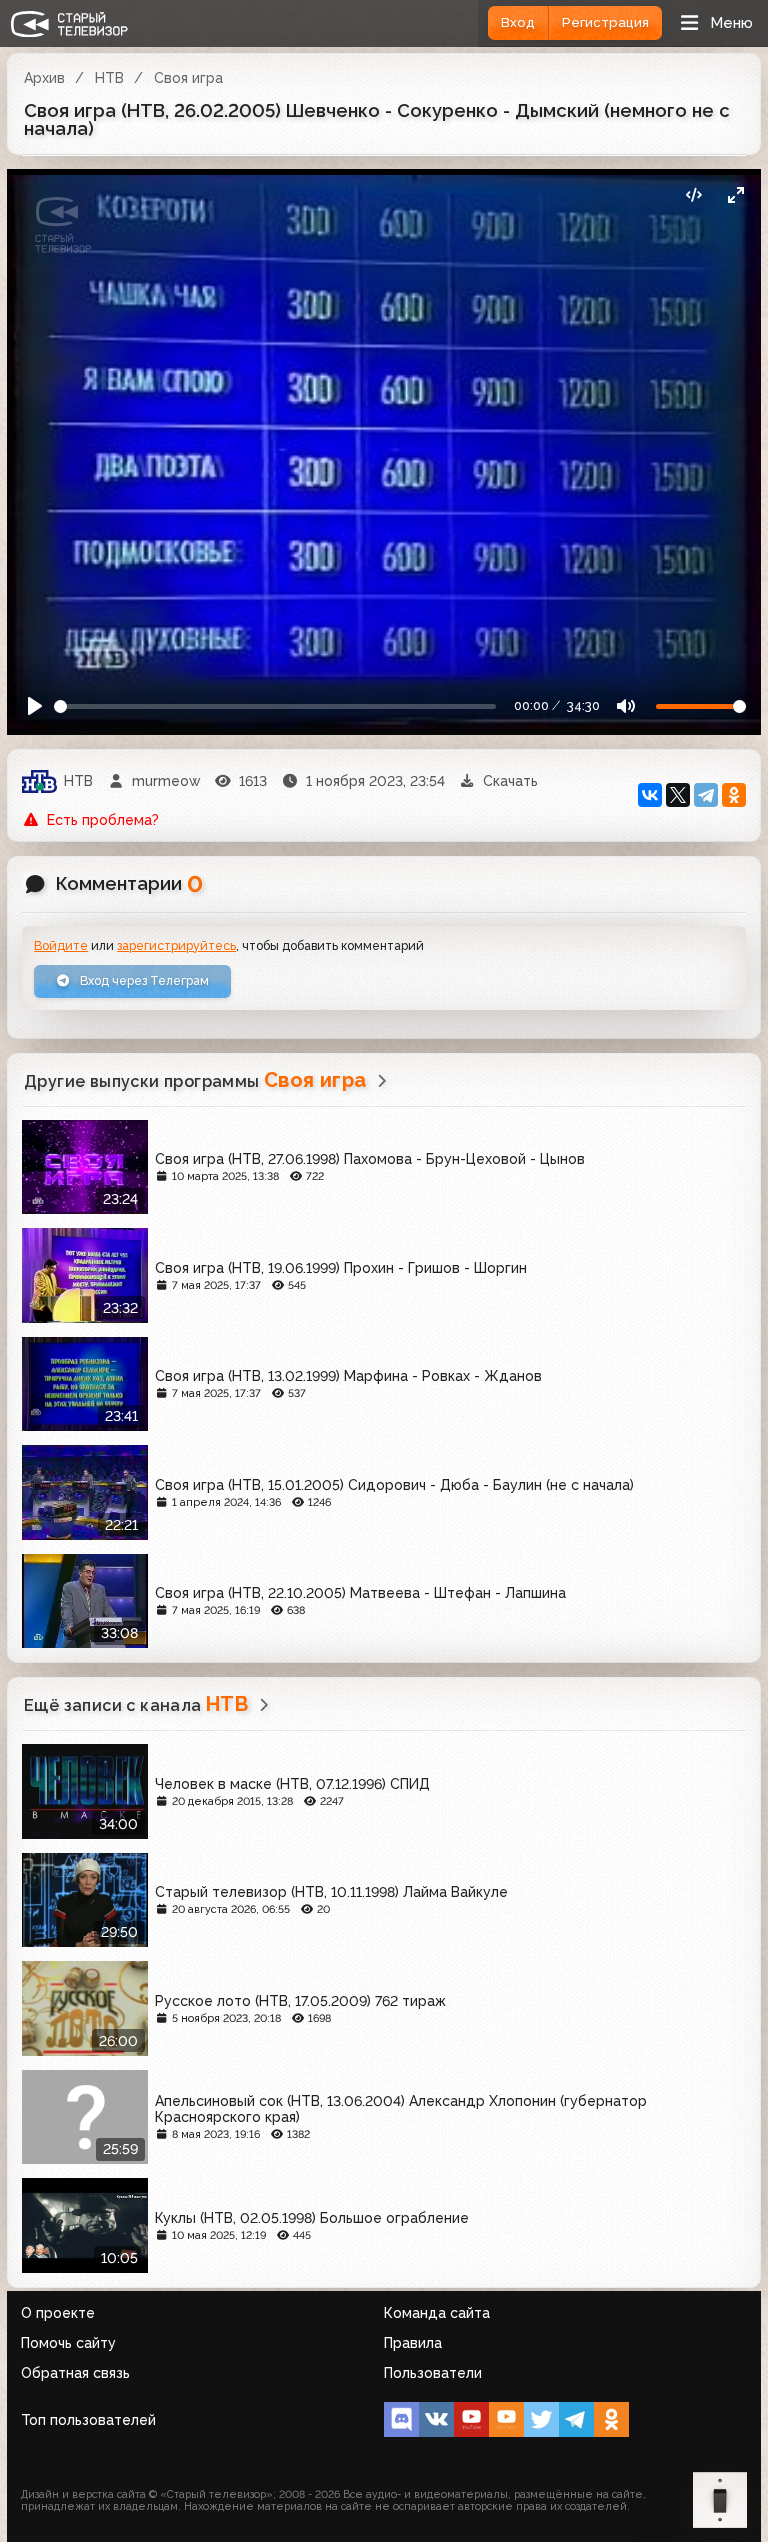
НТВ (109, 78)
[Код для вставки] (693, 194)
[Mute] (625, 706)
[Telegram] (706, 795)
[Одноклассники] (734, 795)
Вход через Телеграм (143, 980)
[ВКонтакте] (650, 795)
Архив (44, 78)
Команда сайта (437, 2313)
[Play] (35, 706)
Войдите (61, 945)
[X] (678, 795)
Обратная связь (75, 2373)
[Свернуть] (735, 194)
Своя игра (188, 78)
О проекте (58, 2313)
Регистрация (605, 22)
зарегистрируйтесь (176, 945)
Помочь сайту (68, 2343)
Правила (413, 2343)
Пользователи (433, 2373)
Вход (518, 22)
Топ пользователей (88, 2420)
